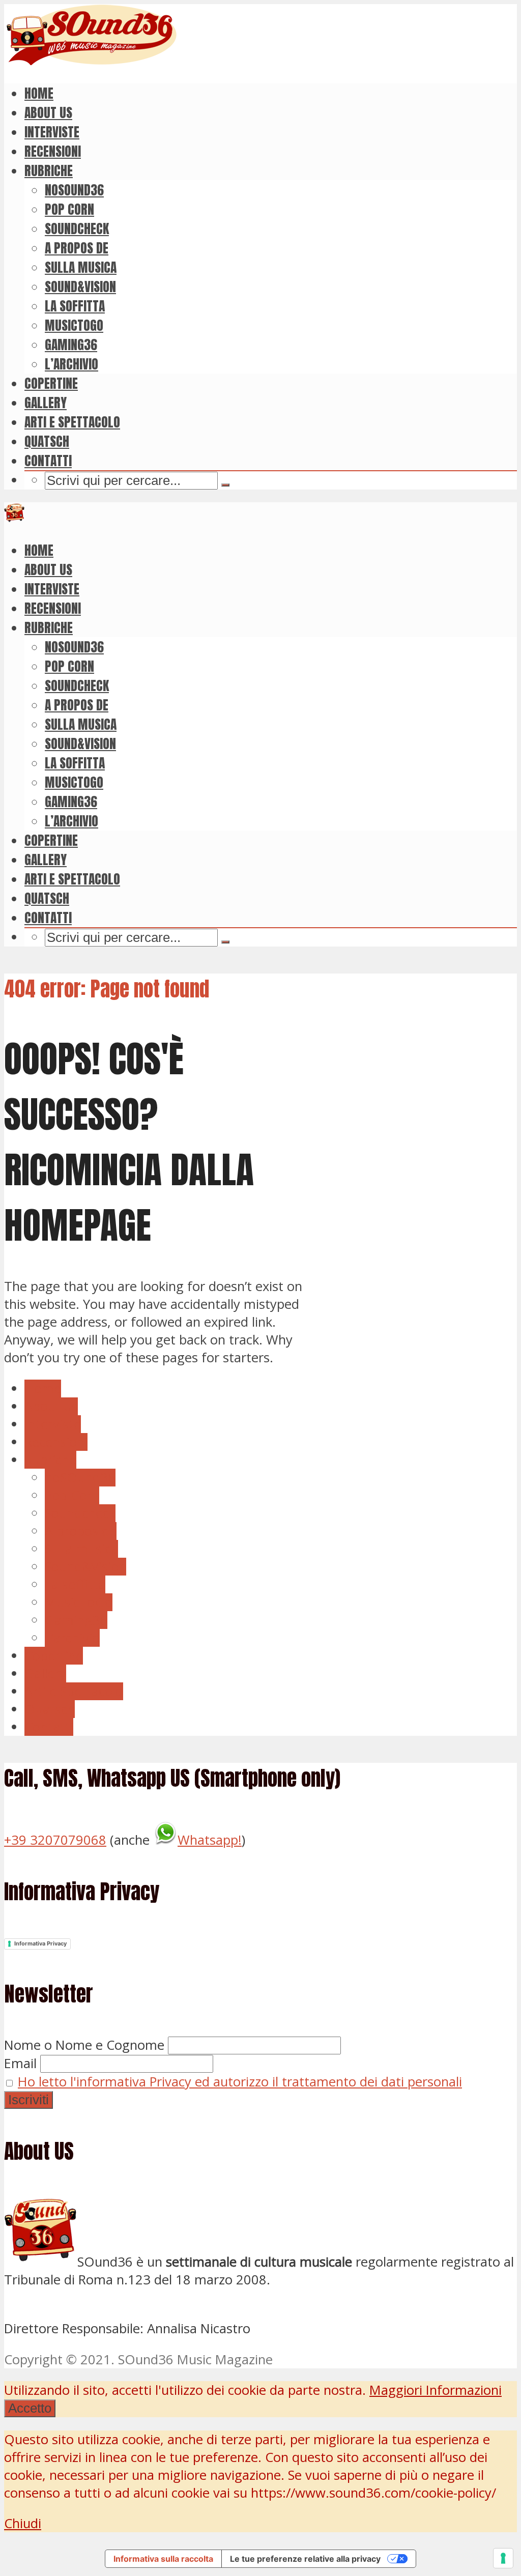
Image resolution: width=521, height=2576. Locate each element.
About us (48, 112)
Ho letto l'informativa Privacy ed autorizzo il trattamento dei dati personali (240, 2082)
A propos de (77, 248)
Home (39, 93)
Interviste (52, 132)
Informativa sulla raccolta (163, 2559)
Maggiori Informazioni (436, 2390)
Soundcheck (77, 228)
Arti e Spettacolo (72, 422)
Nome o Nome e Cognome (84, 2045)
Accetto (30, 2408)
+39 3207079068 (55, 1840)
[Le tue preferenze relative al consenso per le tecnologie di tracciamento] (503, 2558)
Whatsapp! (210, 1840)
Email (20, 2063)
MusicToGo (74, 325)
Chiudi (23, 2523)
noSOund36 (74, 190)
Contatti (48, 461)
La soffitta (75, 306)
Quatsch (47, 441)
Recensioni (53, 151)
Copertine (51, 383)
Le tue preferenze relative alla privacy (305, 2559)
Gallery (46, 403)
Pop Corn (69, 209)
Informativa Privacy (40, 1943)
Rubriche (49, 170)
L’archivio (71, 364)
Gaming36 (71, 345)
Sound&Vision (80, 287)
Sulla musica (81, 267)
